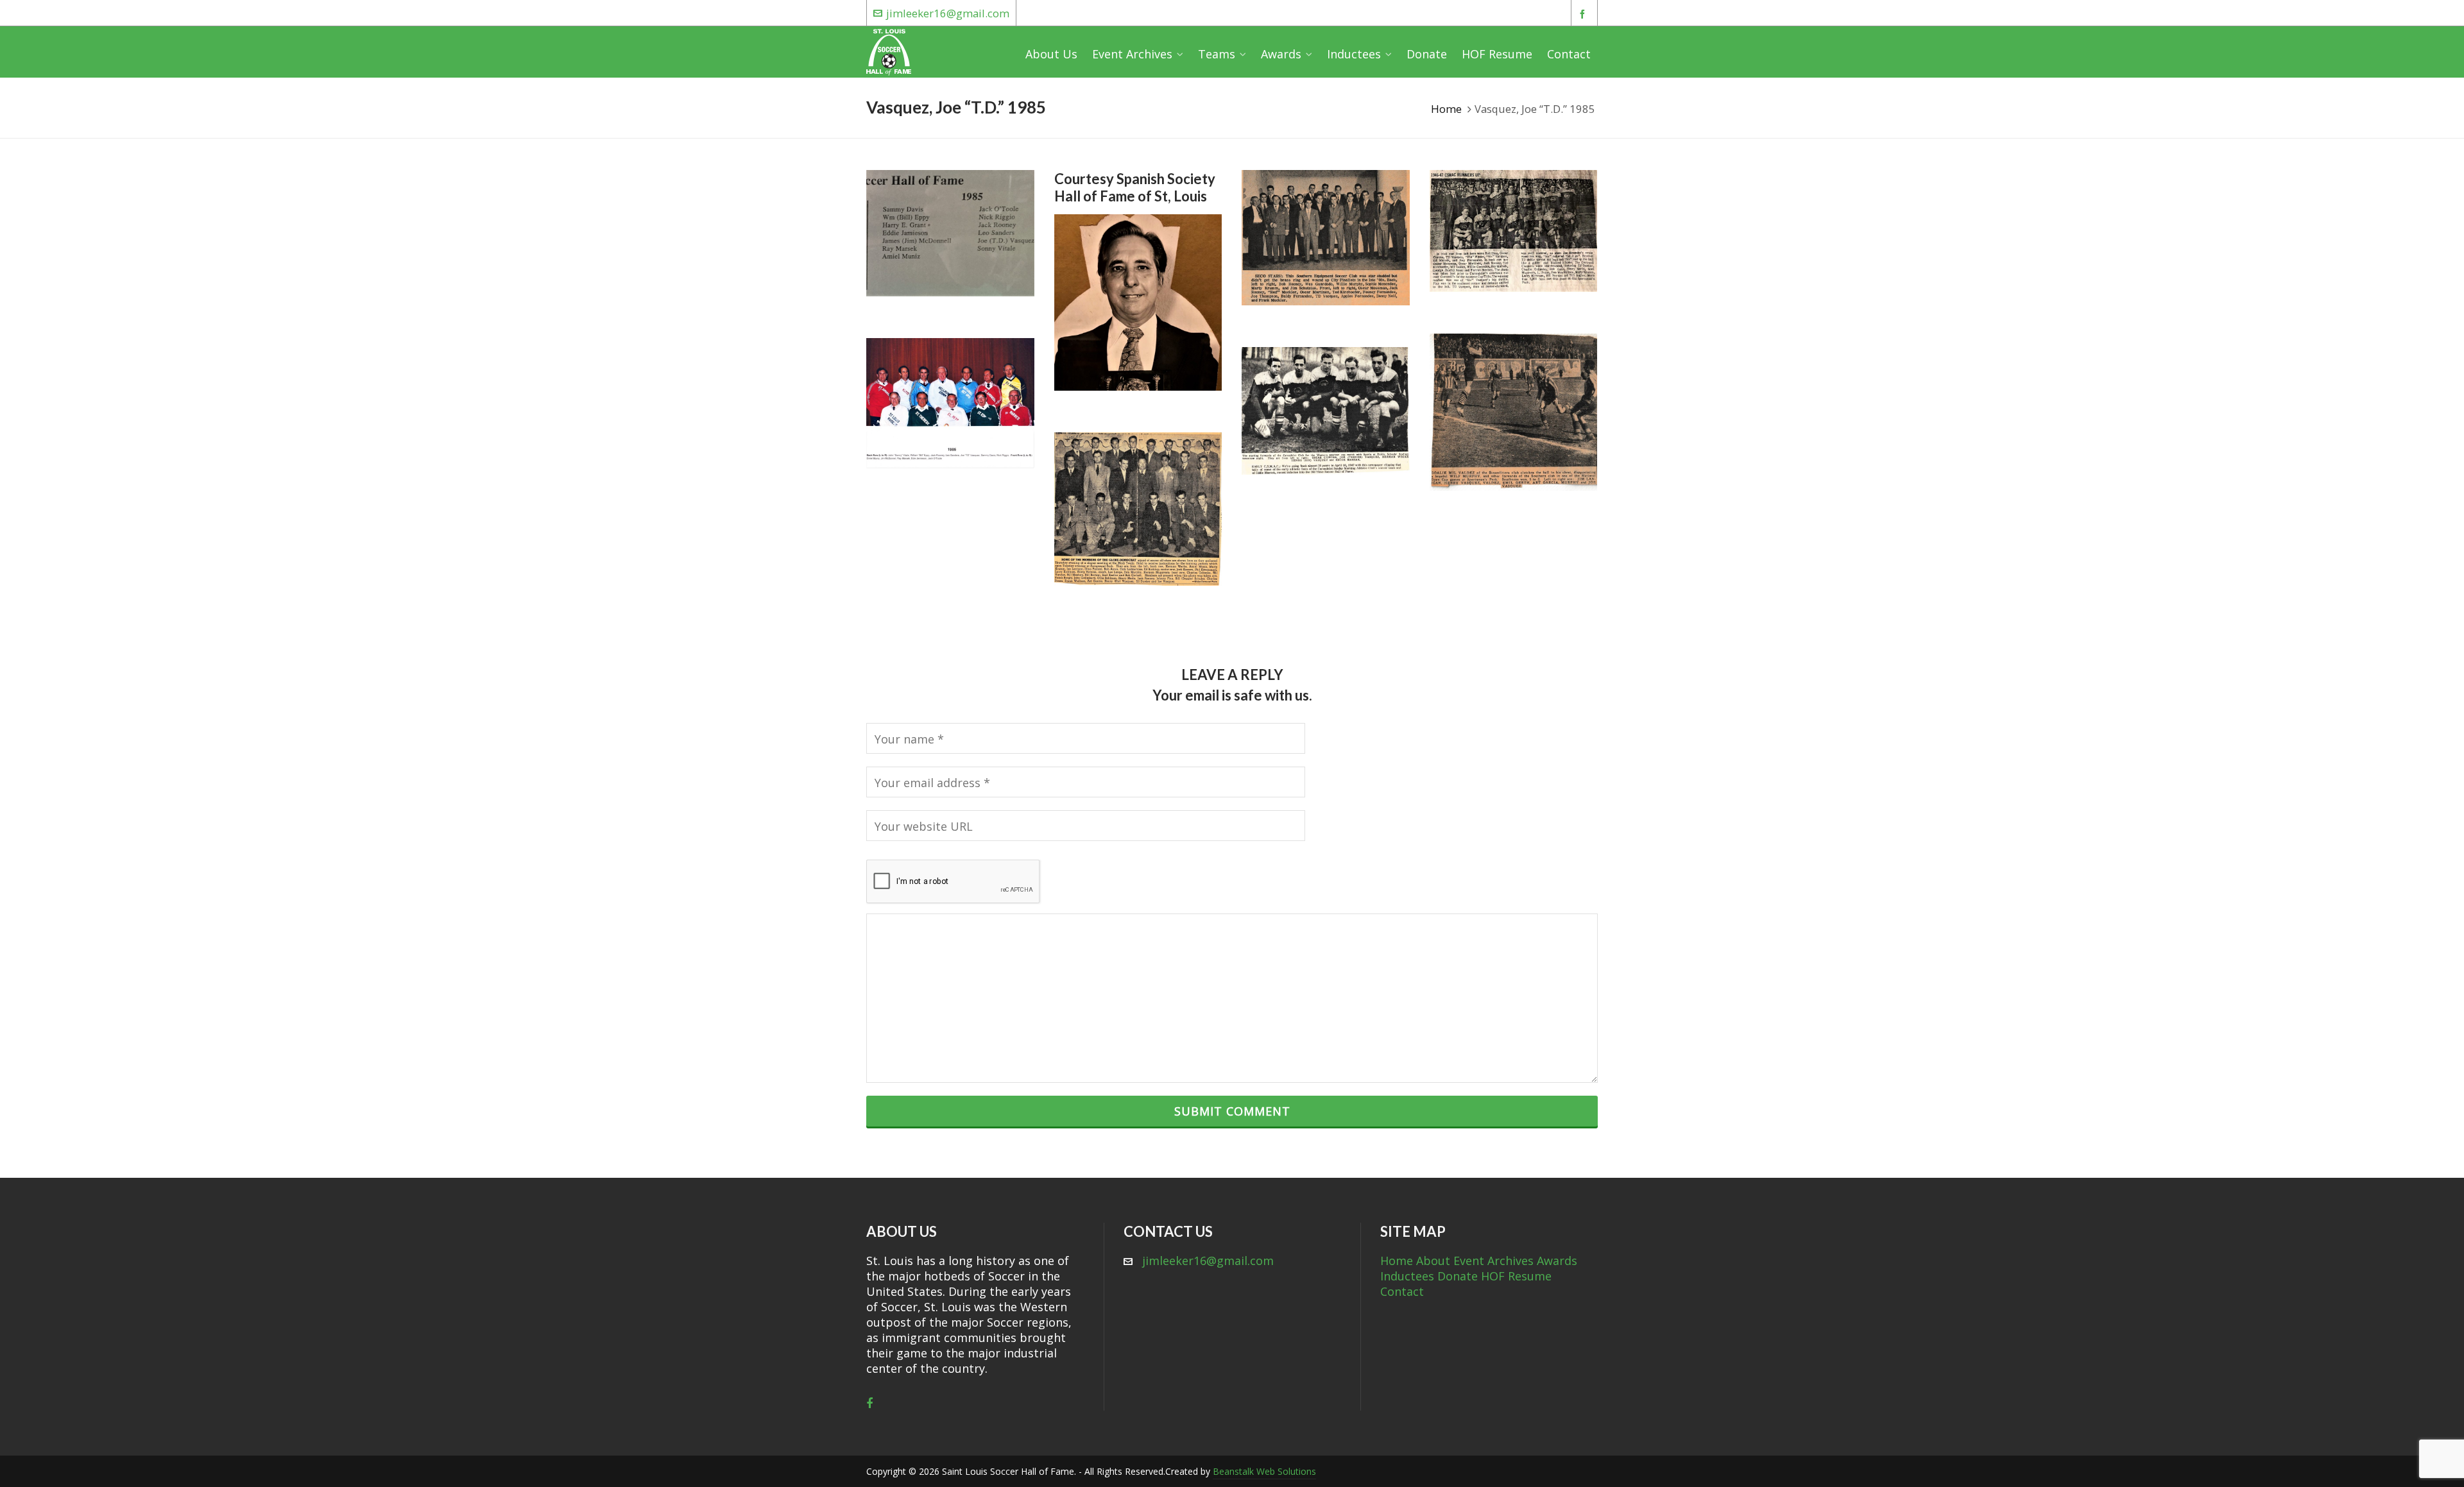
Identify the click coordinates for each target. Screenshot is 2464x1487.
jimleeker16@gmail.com (948, 13)
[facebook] (1584, 14)
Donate (1458, 1276)
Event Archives (1493, 1261)
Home (1446, 109)
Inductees (1407, 1276)
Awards (1557, 1261)
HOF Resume (1516, 1276)
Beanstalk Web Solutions (1264, 1471)
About (1433, 1261)
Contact (1402, 1291)
